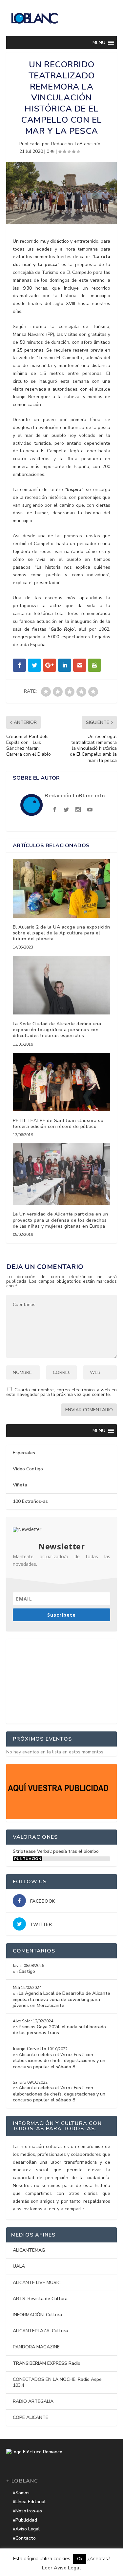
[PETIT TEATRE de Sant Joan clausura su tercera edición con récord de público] (62, 1082)
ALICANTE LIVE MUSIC (37, 2283)
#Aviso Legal (26, 2529)
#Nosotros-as (27, 2511)
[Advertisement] (62, 1680)
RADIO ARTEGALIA (33, 2401)
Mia (16, 1987)
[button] (99, 43)
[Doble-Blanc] (62, 1818)
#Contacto (24, 2538)
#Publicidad (25, 2520)
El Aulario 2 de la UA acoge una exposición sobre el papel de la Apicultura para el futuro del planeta (61, 933)
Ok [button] (80, 2559)
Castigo (27, 1971)
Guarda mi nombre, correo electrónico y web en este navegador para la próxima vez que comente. (62, 1392)
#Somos (21, 2493)
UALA (19, 2266)
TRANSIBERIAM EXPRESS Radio (47, 2363)
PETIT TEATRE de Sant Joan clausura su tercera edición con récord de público (58, 1124)
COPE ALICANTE (31, 2417)
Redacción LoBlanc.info (76, 144)
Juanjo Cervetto (30, 2049)
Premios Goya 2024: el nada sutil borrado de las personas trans (59, 2030)
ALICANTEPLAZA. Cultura (40, 2331)
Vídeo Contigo (28, 1469)
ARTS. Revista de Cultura (40, 2299)
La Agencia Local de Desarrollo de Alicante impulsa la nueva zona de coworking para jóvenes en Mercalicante (61, 1999)
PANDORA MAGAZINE (36, 2347)
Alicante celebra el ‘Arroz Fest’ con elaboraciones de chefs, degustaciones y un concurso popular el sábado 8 (59, 2061)
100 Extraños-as (30, 1501)
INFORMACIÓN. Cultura (37, 2315)
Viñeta (20, 1485)
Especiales (24, 1453)
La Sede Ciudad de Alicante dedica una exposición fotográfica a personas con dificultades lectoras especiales (57, 1030)
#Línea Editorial (29, 2502)
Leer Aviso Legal (61, 2568)
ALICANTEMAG (29, 2250)
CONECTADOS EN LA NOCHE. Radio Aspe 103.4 (57, 2382)
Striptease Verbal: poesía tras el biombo (56, 1851)
